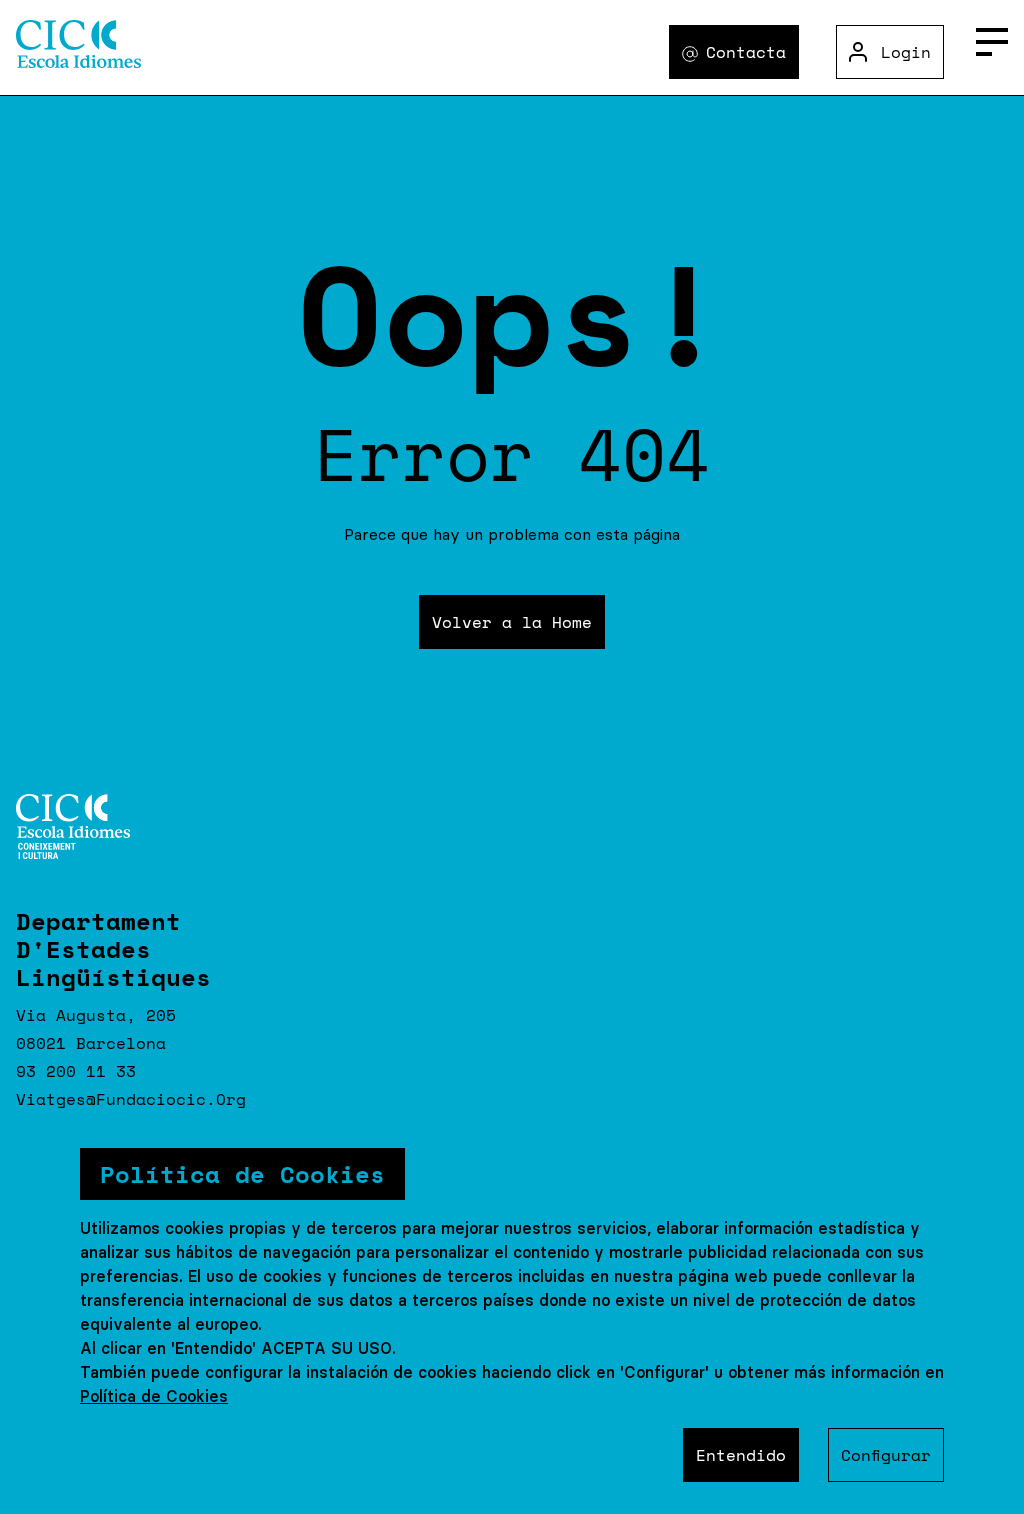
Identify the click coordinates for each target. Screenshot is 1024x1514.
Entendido (741, 1455)
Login (906, 52)
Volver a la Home (512, 622)
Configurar (886, 1455)
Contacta (746, 52)
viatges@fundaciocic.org (131, 1099)
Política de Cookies (154, 1396)
